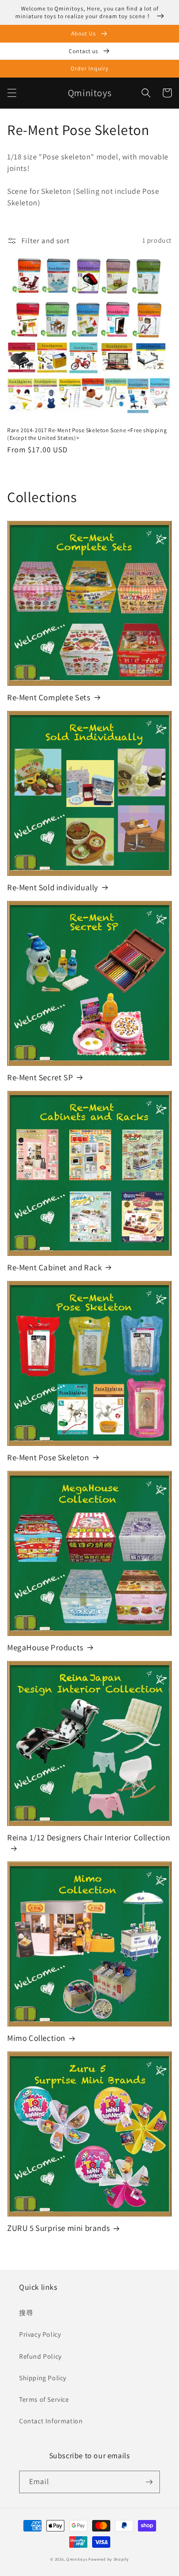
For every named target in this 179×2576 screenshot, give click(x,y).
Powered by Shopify (109, 2559)
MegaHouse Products (45, 1647)
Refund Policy (40, 2356)
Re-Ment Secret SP (40, 1077)
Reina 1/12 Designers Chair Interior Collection (89, 1837)
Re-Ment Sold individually (53, 887)
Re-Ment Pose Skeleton (48, 1457)
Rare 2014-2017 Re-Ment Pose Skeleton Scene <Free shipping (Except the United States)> (87, 434)
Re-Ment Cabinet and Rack (54, 1267)
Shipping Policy (43, 2378)
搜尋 (26, 2313)
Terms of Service (44, 2399)
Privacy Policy (40, 2334)
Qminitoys (77, 2559)
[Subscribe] (149, 2482)
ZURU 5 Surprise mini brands (58, 2228)
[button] (12, 93)
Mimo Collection (36, 2038)
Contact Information (51, 2421)
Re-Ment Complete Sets (49, 697)
